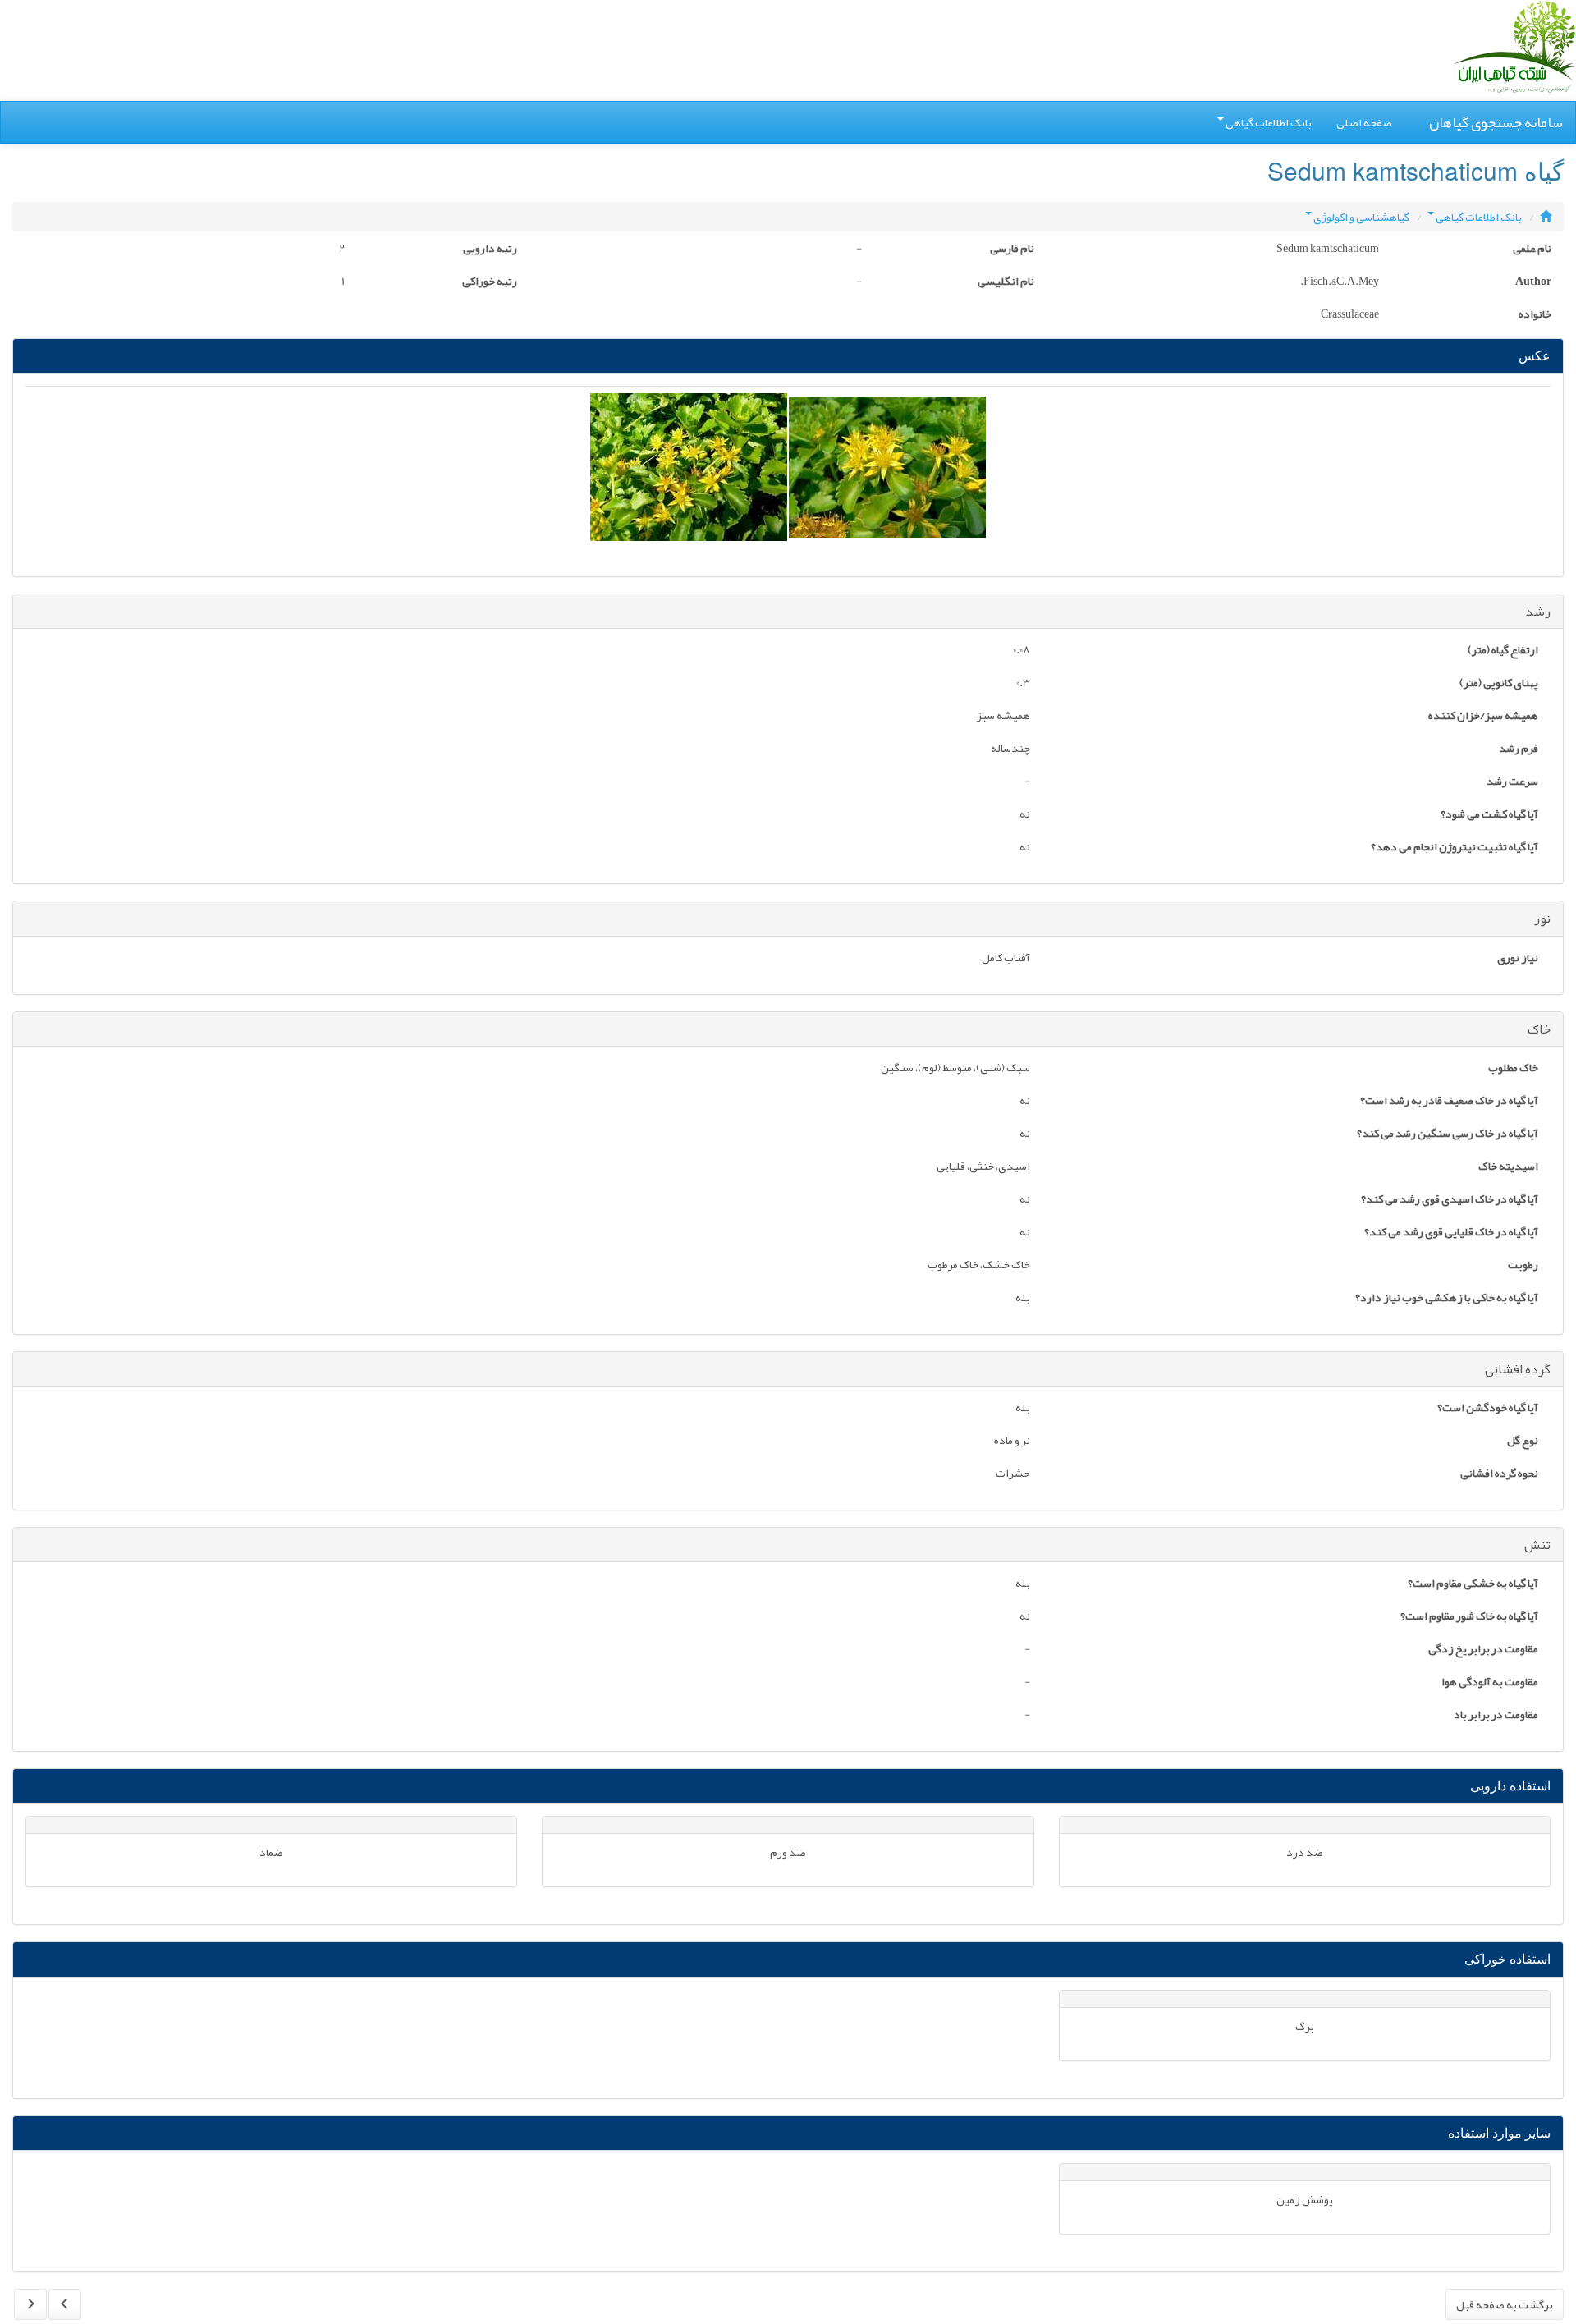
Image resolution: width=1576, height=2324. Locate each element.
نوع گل (1523, 1442)
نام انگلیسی (1006, 282)
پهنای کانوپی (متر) (1499, 684)
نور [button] (1542, 919)
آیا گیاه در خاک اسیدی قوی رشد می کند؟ (1450, 1200)
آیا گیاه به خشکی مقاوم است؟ (1473, 1584)
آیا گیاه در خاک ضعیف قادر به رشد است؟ (1449, 1102)
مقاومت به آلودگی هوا (1490, 1683)
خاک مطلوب (1513, 1069)
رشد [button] (1538, 612)
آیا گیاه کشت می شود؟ (1489, 815)
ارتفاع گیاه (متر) (1503, 651)
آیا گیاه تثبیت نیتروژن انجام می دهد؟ (1455, 848)
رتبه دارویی (490, 250)
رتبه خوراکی (490, 282)
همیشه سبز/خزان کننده (1483, 717)
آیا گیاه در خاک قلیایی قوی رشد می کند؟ (1451, 1233)
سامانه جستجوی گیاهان (1496, 122)
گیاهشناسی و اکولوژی (1361, 217)
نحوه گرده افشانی (1499, 1474)
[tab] (788, 612)
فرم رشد (1519, 749)
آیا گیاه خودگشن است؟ (1488, 1409)
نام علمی (1532, 250)
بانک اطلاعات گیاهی (1269, 122)
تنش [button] (1537, 1545)
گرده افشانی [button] (1518, 1369)
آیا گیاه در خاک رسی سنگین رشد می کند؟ (1448, 1134)
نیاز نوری (1518, 959)
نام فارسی (1012, 250)
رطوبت (1523, 1266)
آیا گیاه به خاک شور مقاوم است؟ (1469, 1617)
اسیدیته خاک (1508, 1167)
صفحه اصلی (1364, 122)
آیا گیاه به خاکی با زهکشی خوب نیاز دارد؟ (1447, 1299)
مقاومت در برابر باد (1496, 1716)
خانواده (1535, 315)
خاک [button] (1539, 1029)
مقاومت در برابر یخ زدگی (1483, 1650)
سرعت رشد (1512, 782)
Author (1533, 282)
